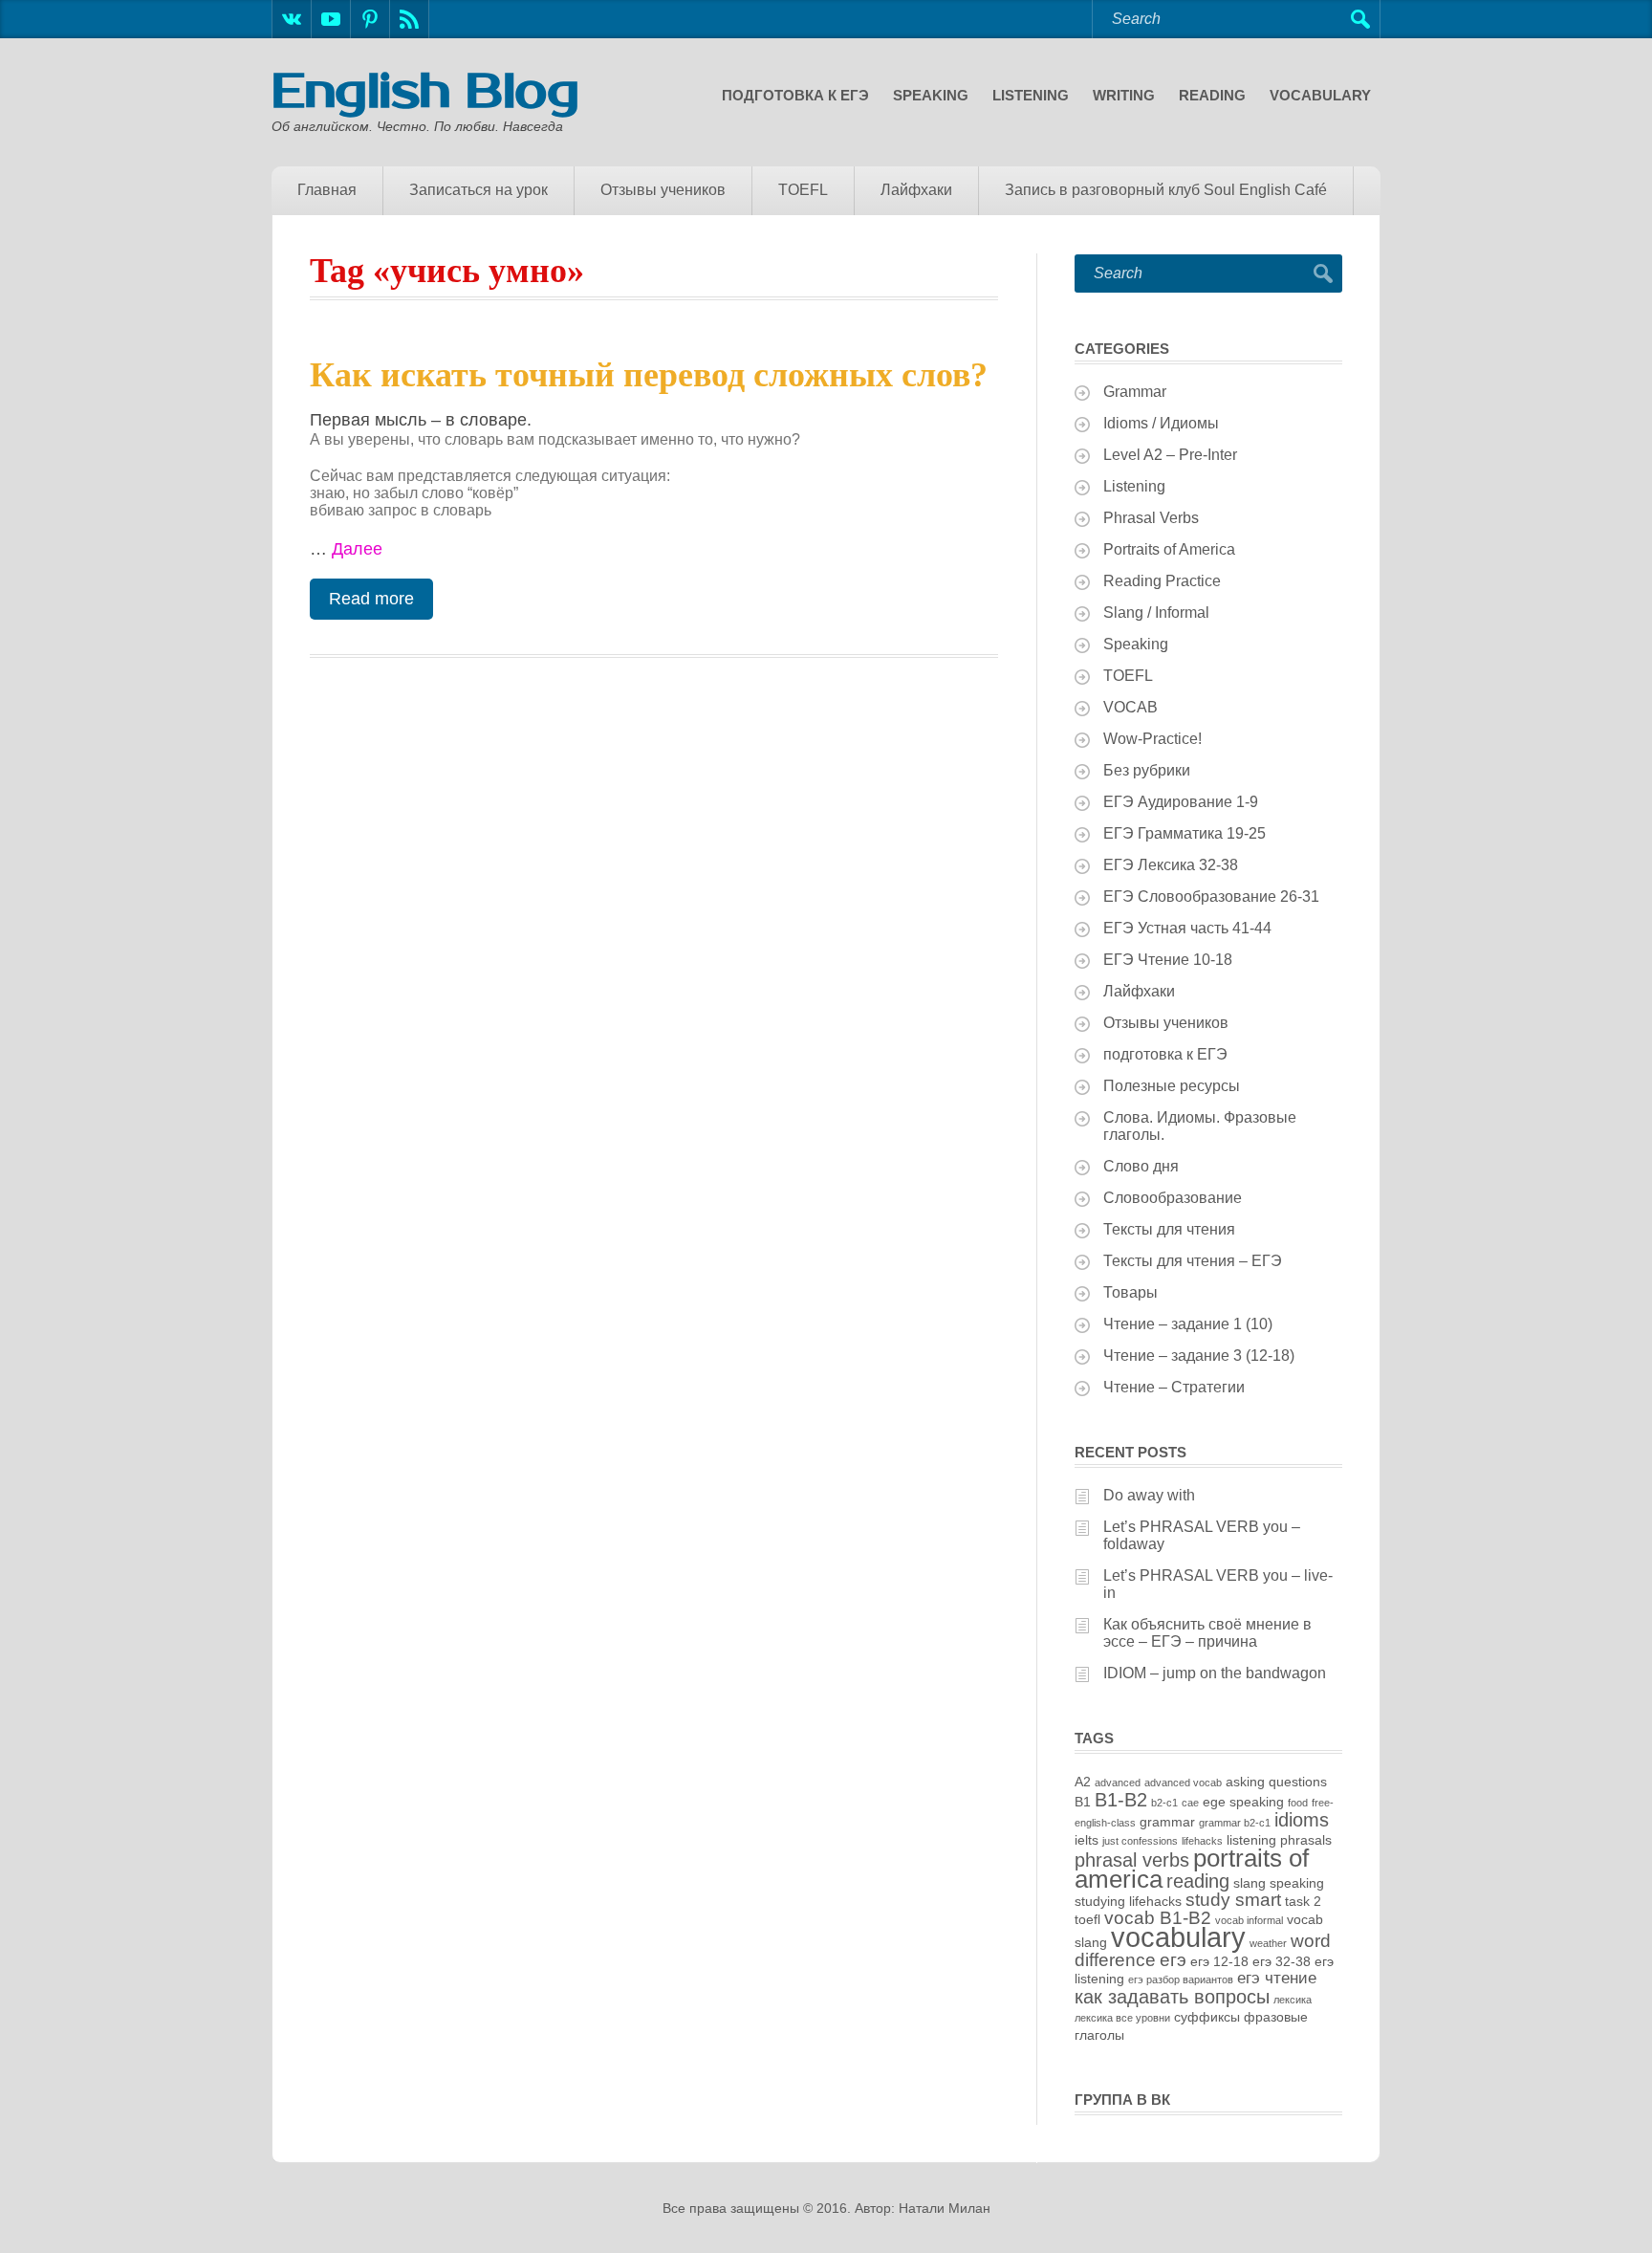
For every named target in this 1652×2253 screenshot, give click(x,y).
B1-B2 (1121, 1800)
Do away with (1149, 1495)
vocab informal (1249, 1920)
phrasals (1306, 1840)
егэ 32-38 (1282, 1961)
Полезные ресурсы (1172, 1086)
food (1298, 1803)
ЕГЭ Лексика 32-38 (1171, 865)
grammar (1167, 1822)
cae (1190, 1803)
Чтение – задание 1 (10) (1188, 1324)
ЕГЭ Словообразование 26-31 (1211, 897)
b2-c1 (1164, 1803)
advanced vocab (1183, 1783)
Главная (327, 190)
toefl (1087, 1919)
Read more (371, 599)
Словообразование (1173, 1198)
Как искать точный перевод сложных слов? (649, 375)
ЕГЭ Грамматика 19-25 (1185, 833)
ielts (1087, 1840)
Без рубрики (1147, 770)
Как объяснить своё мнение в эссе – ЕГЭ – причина (1207, 1633)
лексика (1293, 2000)
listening (1251, 1840)
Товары (1130, 1292)
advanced (1118, 1783)
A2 (1083, 1782)
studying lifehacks (1128, 1901)
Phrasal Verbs (1151, 518)
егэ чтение (1277, 1978)
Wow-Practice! (1152, 739)
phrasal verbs (1132, 1860)
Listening (1031, 95)
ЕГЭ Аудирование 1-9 (1181, 802)
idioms (1302, 1820)
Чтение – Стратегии (1174, 1387)
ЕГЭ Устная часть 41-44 (1187, 928)
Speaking (931, 95)
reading (1198, 1881)
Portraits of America (1169, 549)
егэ (1173, 1960)
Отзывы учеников (663, 190)
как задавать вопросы (1172, 1997)
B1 (1083, 1802)
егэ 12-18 (1219, 1961)
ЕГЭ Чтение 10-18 (1168, 960)
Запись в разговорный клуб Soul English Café (1166, 190)
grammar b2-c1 (1235, 1823)
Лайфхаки (916, 190)
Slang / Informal (1156, 612)
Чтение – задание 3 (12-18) (1199, 1356)
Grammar (1135, 392)
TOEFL (803, 190)
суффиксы (1207, 2017)
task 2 (1303, 1901)
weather (1268, 1943)
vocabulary (1178, 1937)
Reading (1212, 95)
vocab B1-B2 (1158, 1918)
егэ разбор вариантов (1181, 1980)
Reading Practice (1162, 581)
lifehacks (1202, 1841)
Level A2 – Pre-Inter (1170, 455)
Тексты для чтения (1169, 1229)
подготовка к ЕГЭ (795, 95)
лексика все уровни (1122, 2018)
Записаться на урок (478, 190)
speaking (1297, 1883)
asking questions (1276, 1782)
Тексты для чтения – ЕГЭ (1193, 1261)
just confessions (1140, 1841)
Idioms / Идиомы (1161, 423)
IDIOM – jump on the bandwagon (1215, 1673)
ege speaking (1243, 1802)
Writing (1124, 95)
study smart (1233, 1900)
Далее (357, 549)
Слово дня (1141, 1166)
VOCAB (1130, 707)
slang (1250, 1883)
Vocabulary (1320, 95)
